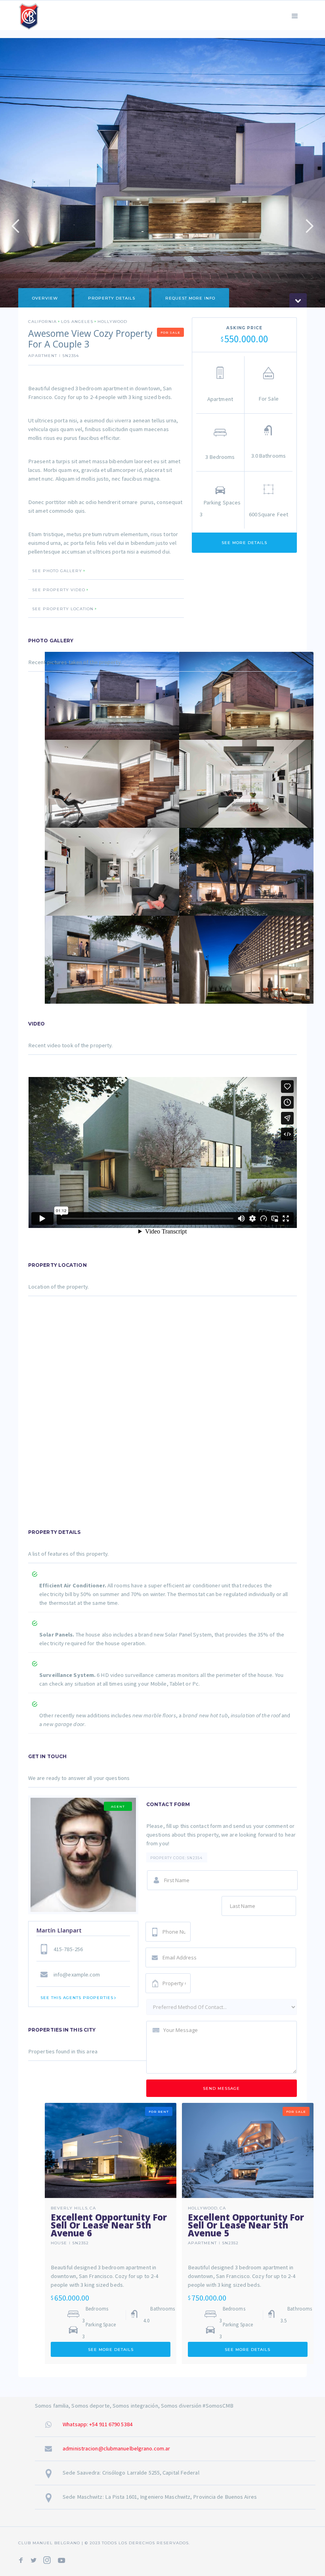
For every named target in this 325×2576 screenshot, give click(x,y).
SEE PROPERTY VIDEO (59, 590)
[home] (29, 15)
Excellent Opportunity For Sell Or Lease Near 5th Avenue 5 (246, 2225)
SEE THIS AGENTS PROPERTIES (77, 1998)
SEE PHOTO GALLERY (57, 571)
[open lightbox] (112, 696)
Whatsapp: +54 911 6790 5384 (97, 2424)
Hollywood (112, 322)
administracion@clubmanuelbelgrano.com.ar (116, 2448)
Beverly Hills (69, 2208)
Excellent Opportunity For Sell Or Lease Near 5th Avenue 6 (109, 2225)
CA (93, 2208)
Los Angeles (77, 322)
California (42, 322)
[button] (295, 15)
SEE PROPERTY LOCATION (63, 609)
